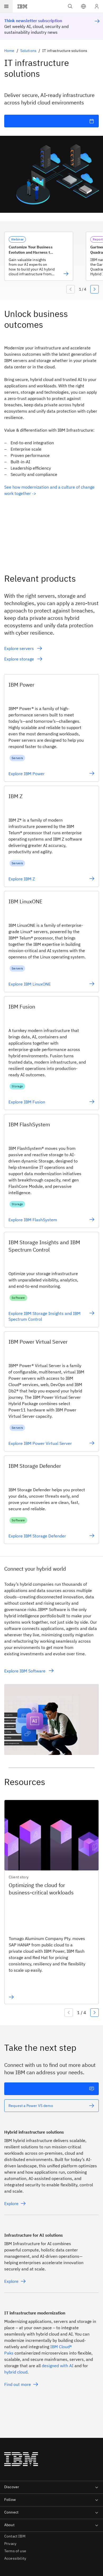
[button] (83, 6)
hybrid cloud (16, 2372)
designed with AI (58, 2366)
